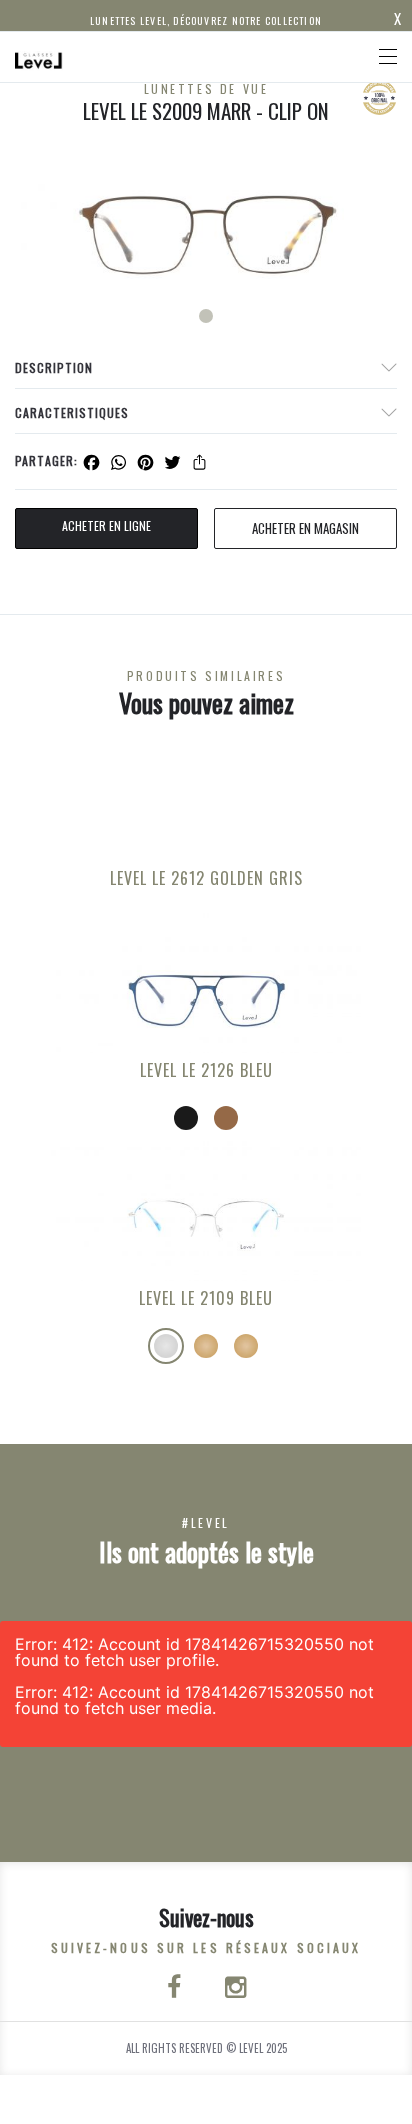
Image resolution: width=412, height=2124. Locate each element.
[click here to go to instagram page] (235, 1989)
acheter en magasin (305, 528)
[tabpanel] (206, 231)
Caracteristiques (72, 412)
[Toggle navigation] (388, 56)
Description (54, 367)
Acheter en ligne (106, 525)
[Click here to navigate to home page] (39, 57)
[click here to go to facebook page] (176, 1989)
